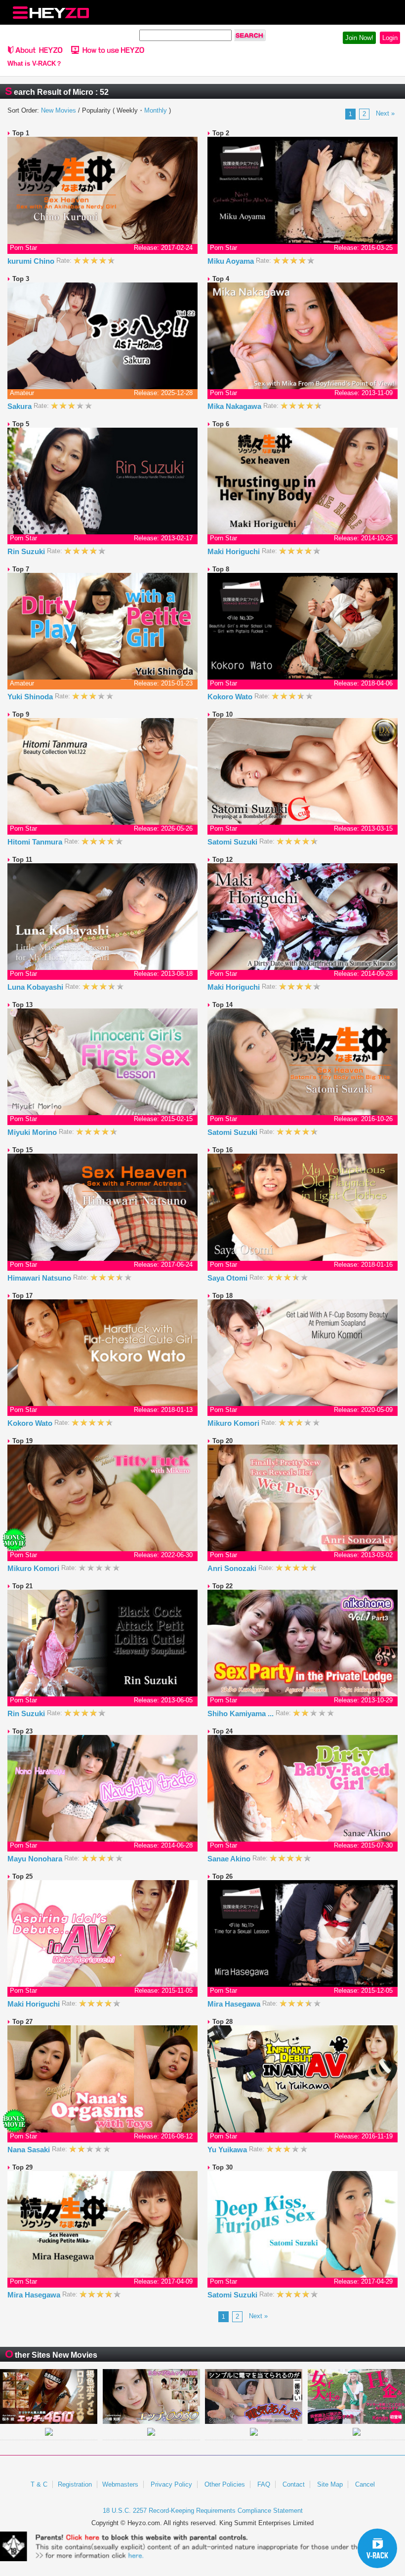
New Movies (59, 110)
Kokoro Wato (231, 697)
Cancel (365, 2484)
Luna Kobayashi (36, 987)
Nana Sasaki (30, 2150)
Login (390, 38)
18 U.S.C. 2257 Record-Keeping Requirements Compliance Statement (203, 2511)
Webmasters (120, 2484)
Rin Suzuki (27, 551)
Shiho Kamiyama (241, 1713)
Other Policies (225, 2484)
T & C (39, 2484)
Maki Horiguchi (235, 551)
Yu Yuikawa (228, 2150)
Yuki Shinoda (31, 697)
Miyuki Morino (33, 1132)
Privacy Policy (171, 2484)
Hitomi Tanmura (36, 842)
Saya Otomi (228, 1278)
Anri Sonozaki (233, 1568)
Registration (75, 2484)
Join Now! (359, 38)
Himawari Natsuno (40, 1278)
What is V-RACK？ (35, 64)
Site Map (330, 2484)
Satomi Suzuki (233, 842)
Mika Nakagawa (235, 406)
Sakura (20, 406)
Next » (385, 113)
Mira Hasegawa (235, 2004)
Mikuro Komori (234, 1423)
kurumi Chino (32, 261)
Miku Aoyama (232, 261)
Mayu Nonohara (36, 1859)
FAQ (264, 2484)
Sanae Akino (230, 1859)
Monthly (156, 110)
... (271, 1713)
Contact (294, 2484)
